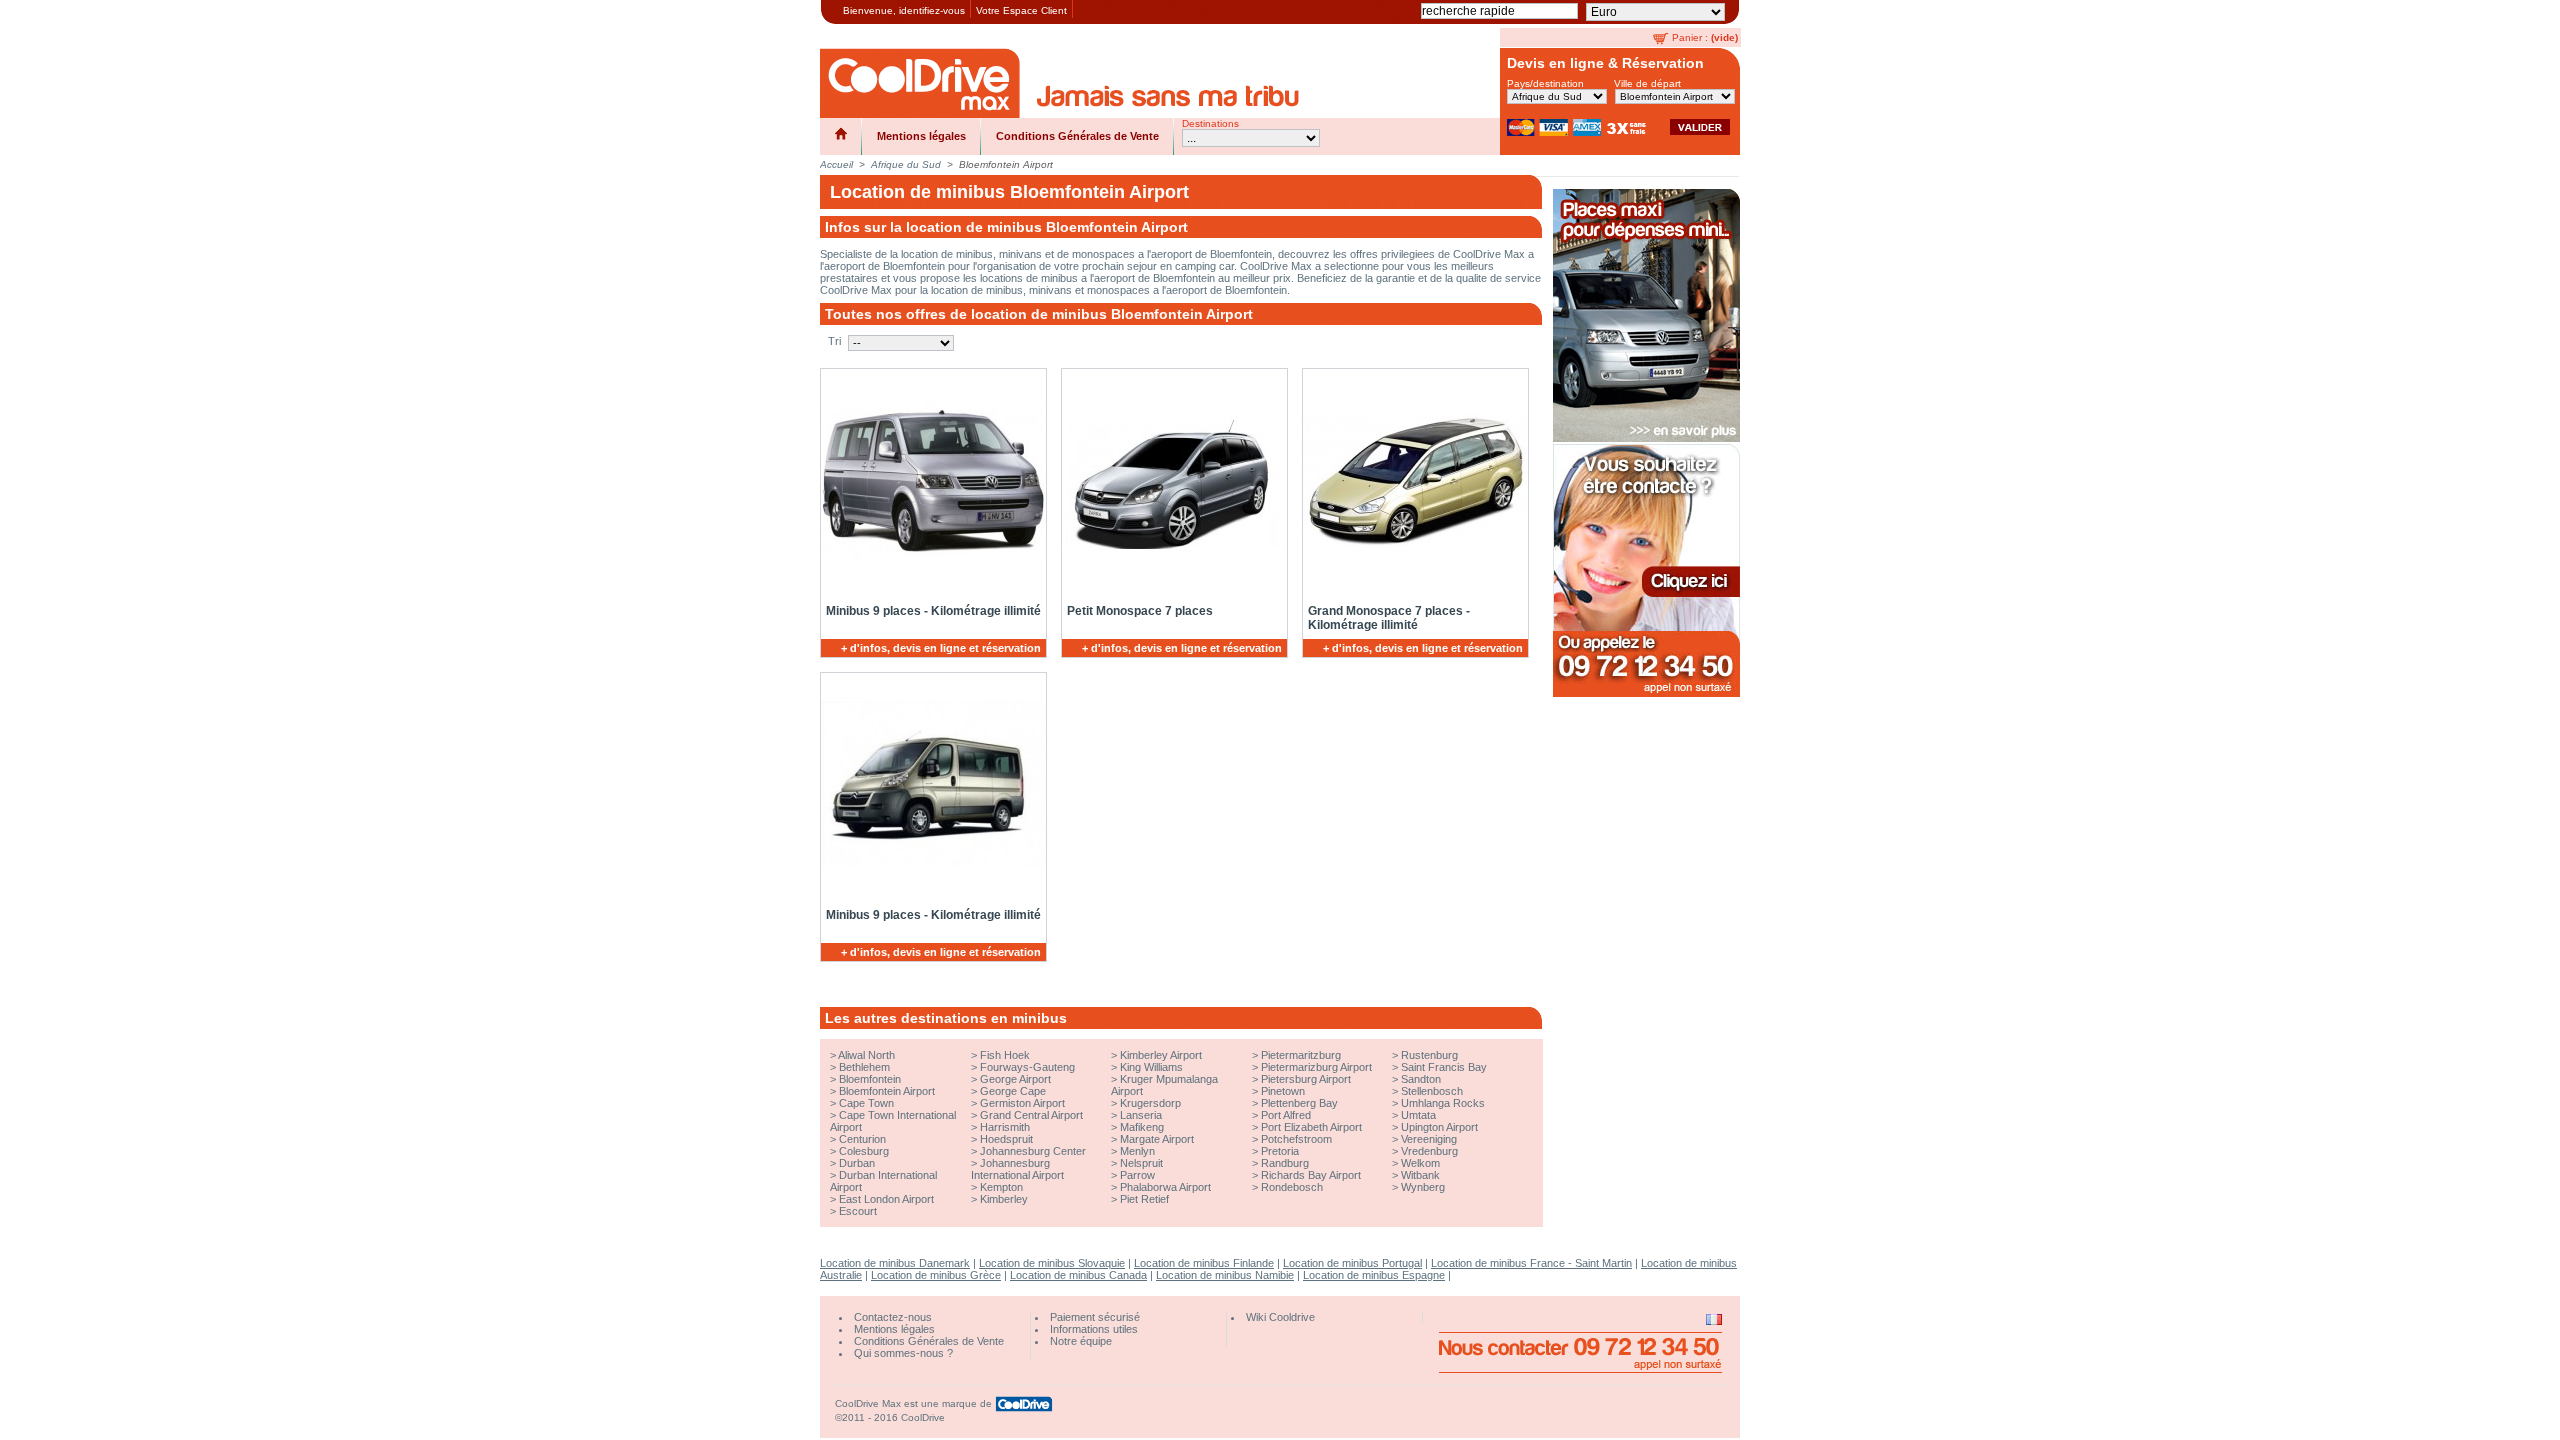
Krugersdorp (1150, 1103)
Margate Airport (1157, 1139)
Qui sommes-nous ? (903, 1353)
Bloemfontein (870, 1079)
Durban (857, 1163)
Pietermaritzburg (1301, 1055)
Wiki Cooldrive (1280, 1317)
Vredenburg (1429, 1151)
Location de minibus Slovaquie (1052, 1263)
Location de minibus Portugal (1352, 1263)
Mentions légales (921, 136)
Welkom (1420, 1163)
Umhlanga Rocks (1443, 1103)
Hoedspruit (1006, 1139)
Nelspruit (1141, 1163)
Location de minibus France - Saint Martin (1531, 1263)
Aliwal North (866, 1055)
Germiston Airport (1022, 1103)
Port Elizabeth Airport (1311, 1127)
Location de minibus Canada (1078, 1275)
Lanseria (1141, 1115)
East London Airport (886, 1199)
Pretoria (1280, 1151)
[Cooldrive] (920, 83)
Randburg (1285, 1163)
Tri (834, 341)
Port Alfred (1286, 1115)
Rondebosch (1292, 1187)
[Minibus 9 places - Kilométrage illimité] (930, 481)
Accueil (836, 164)
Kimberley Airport (1161, 1055)
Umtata (1418, 1115)
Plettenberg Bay (1299, 1103)
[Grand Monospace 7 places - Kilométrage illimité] (1412, 481)
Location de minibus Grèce (936, 1275)
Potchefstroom (1296, 1139)
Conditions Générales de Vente (1077, 136)
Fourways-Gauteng (1027, 1067)
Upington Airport (1439, 1127)
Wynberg (1423, 1187)
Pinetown (1283, 1091)
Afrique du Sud (906, 164)
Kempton (1001, 1187)
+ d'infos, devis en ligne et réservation (941, 648)
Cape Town (866, 1103)
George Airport (1015, 1079)
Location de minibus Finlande (1204, 1263)
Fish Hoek (1005, 1055)
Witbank (1420, 1175)
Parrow (1137, 1175)
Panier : (1690, 37)
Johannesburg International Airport (1017, 1169)
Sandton (1421, 1079)
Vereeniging (1429, 1139)
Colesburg (864, 1151)
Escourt (858, 1211)
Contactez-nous (893, 1317)
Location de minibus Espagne (1374, 1275)
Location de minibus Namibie (1225, 1275)
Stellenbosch (1432, 1091)
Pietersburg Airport (1306, 1079)
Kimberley (1004, 1199)
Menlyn (1137, 1151)
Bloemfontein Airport (887, 1091)
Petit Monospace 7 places (1140, 611)
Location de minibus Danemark (895, 1263)
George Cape (1013, 1091)
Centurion (862, 1139)
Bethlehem (864, 1067)
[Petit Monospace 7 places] (1171, 481)
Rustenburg (1429, 1055)
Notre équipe (1081, 1341)
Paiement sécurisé (1095, 1317)
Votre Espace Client (1021, 10)
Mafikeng (1142, 1127)
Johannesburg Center (1033, 1151)
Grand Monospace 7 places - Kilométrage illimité (1389, 618)
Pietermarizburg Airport (1316, 1067)
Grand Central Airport (1031, 1115)
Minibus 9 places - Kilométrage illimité (933, 611)
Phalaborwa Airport (1165, 1187)
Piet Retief (1144, 1199)
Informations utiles (1094, 1329)
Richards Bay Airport (1311, 1175)
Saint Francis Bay (1444, 1067)
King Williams (1151, 1067)
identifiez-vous (932, 10)
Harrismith (1005, 1127)
